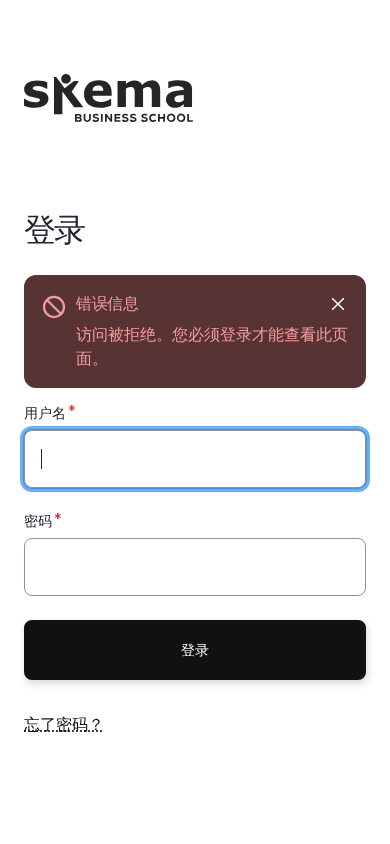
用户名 (45, 412)
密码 (38, 520)
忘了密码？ (64, 724)
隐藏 (337, 303)
